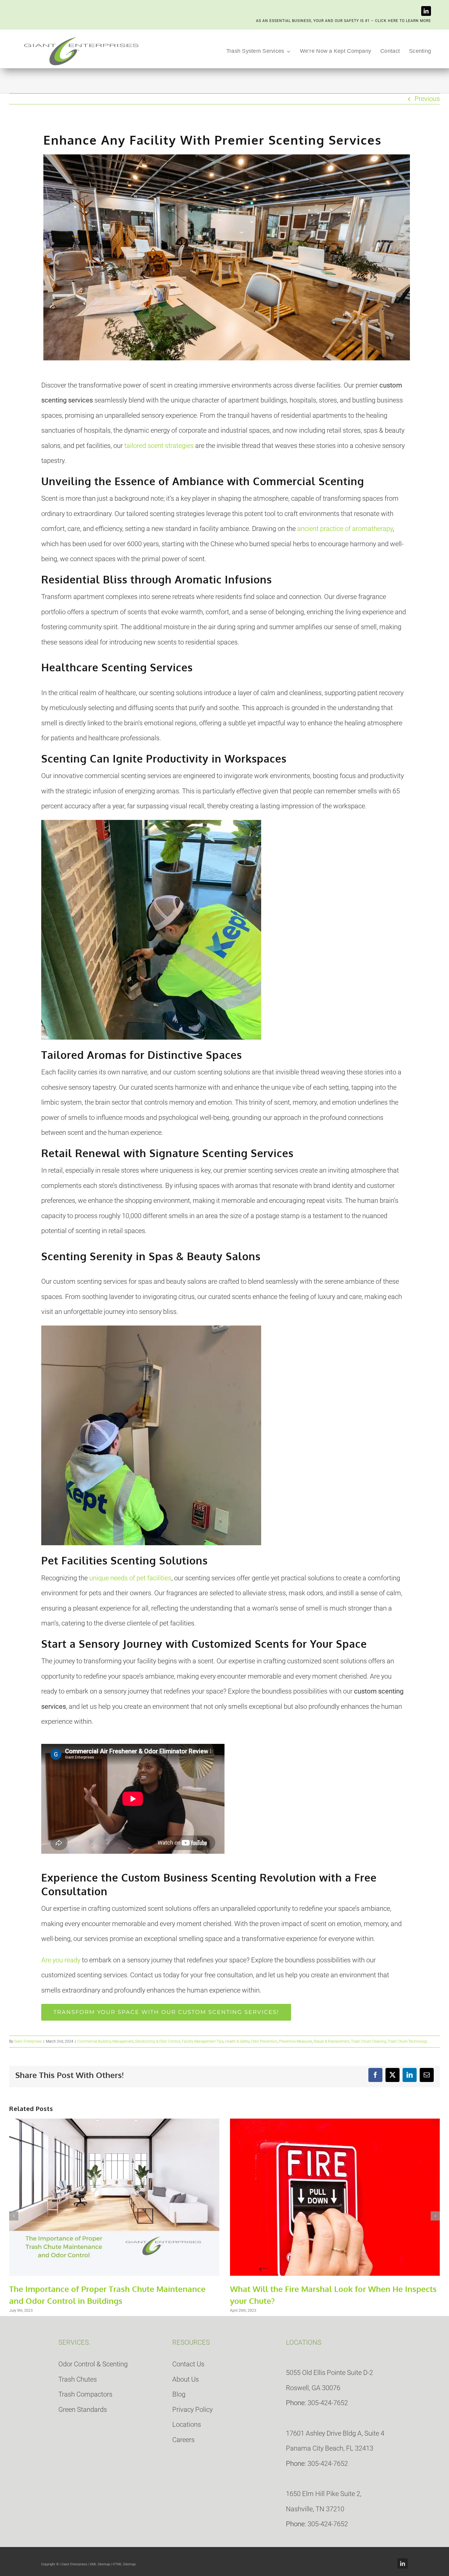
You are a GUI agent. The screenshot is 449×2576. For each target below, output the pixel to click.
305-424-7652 (328, 2403)
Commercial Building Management (106, 2041)
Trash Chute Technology (407, 2041)
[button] (14, 2216)
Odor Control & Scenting (93, 2364)
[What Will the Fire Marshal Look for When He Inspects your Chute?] (335, 2122)
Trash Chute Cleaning (369, 2041)
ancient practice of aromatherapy (345, 529)
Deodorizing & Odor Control (158, 2041)
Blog (179, 2394)
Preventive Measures (296, 2041)
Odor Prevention (264, 2041)
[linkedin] (426, 11)
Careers (183, 2440)
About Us (186, 2379)
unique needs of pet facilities (130, 1578)
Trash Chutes (78, 2379)
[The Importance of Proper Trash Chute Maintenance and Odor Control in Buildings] (114, 2122)
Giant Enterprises (28, 2041)
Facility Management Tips (203, 2041)
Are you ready (61, 1960)
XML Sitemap (100, 2564)
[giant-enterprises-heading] (81, 37)
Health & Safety (237, 2041)
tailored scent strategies (159, 446)
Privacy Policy (192, 2410)
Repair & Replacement (332, 2041)
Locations (187, 2424)
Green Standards (83, 2410)
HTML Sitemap (124, 2564)
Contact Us (188, 2364)
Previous (427, 99)
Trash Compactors (85, 2394)
